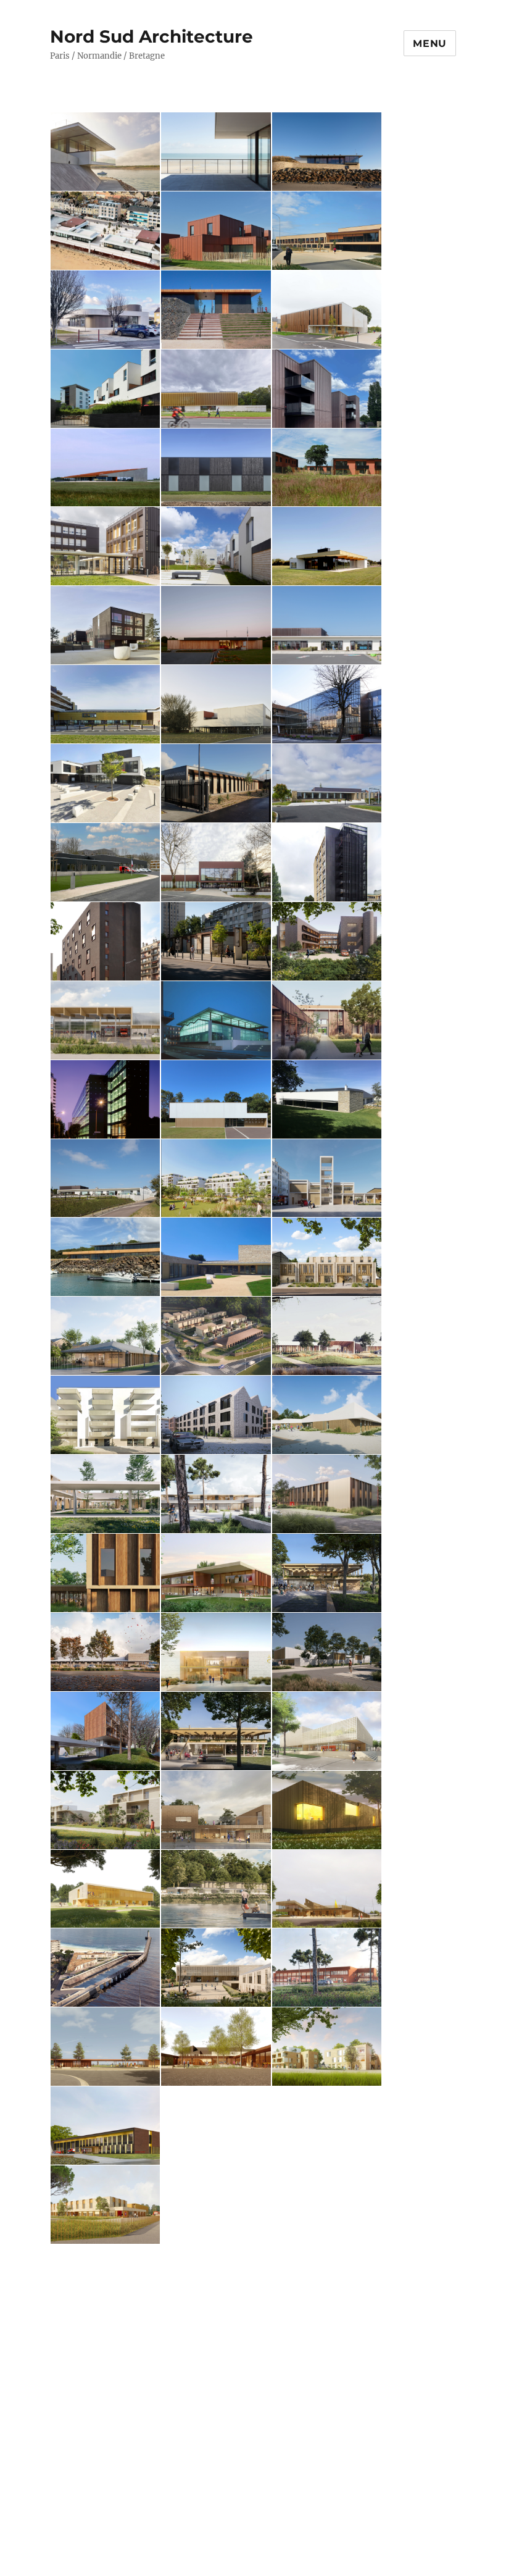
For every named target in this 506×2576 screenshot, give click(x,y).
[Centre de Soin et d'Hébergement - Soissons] (106, 1494)
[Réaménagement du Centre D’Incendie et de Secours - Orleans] (327, 1178)
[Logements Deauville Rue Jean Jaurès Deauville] (106, 1810)
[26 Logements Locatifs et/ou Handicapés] (216, 1415)
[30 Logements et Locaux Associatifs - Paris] (106, 1731)
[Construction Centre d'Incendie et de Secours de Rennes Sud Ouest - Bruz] (327, 1968)
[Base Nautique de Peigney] (216, 1889)
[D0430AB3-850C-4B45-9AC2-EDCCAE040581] (216, 1178)
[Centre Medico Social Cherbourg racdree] (327, 941)
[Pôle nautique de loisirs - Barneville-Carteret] (106, 152)
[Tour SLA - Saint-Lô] (327, 862)
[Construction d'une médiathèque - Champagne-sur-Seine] (327, 1573)
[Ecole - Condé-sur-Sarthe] (327, 783)
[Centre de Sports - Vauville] (106, 468)
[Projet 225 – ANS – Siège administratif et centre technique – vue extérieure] (327, 2126)
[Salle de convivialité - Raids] (327, 546)
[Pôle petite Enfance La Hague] (216, 1257)
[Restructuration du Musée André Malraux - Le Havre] (216, 1020)
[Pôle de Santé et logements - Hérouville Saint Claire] (106, 625)
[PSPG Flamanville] (216, 231)
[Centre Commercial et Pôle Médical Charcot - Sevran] (216, 941)
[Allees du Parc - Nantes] (216, 546)
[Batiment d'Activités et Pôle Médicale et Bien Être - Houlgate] (216, 1573)
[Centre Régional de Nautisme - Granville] (106, 704)
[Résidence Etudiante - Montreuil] (106, 941)
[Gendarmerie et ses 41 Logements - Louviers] (216, 2205)
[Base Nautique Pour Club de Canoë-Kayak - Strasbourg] (216, 1731)
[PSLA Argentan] (327, 310)
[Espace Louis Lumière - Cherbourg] (327, 1810)
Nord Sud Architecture (151, 36)
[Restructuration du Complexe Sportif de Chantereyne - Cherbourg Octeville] (327, 2363)
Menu (430, 44)
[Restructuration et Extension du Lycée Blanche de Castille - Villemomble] (327, 704)
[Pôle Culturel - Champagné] (106, 310)
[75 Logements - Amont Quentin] (106, 389)
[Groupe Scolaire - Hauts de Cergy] (106, 783)
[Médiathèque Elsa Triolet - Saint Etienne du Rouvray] (327, 2205)
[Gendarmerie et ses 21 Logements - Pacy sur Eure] (106, 2363)
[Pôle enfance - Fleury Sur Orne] (327, 1415)
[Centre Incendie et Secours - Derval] (106, 1020)
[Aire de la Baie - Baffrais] (216, 310)
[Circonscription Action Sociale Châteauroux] (106, 1573)
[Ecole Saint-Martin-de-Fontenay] (216, 1968)
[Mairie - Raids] (216, 625)
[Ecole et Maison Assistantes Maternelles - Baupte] (106, 1178)
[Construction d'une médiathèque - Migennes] (106, 1652)
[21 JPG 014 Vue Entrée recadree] (216, 1810)
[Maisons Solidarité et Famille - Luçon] (327, 1494)
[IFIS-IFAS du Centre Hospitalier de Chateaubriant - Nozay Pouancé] (106, 1889)
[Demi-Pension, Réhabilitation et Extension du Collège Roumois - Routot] (216, 2047)
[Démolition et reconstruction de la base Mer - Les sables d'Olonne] (106, 1968)
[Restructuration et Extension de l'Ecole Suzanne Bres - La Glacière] (327, 1099)
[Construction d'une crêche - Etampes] (327, 1652)
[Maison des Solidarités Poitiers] (327, 231)
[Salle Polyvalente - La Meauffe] (216, 1099)
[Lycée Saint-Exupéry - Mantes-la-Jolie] (216, 704)
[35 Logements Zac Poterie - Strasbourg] (106, 1415)
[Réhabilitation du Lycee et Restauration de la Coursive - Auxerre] (216, 2284)
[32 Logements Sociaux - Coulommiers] (327, 2284)
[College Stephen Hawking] (106, 546)
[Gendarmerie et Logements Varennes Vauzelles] (216, 1336)
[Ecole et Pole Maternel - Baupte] (327, 625)
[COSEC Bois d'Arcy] (216, 862)
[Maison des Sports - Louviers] (327, 1731)
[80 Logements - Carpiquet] (327, 2047)
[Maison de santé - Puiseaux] (327, 1020)
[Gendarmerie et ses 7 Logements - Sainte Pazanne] (216, 468)
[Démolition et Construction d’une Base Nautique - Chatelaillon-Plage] (216, 1494)
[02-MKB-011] (106, 1099)
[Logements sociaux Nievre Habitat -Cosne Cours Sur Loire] (106, 2442)
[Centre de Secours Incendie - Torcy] (106, 862)
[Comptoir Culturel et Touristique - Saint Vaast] (327, 1889)
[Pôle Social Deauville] (327, 1257)
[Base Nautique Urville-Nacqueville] (327, 152)
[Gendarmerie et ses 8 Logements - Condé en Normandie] (216, 2363)
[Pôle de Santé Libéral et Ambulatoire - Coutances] (216, 1652)
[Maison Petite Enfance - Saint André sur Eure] (106, 2284)
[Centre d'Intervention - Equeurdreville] (106, 2126)
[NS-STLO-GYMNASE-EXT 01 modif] (216, 2126)
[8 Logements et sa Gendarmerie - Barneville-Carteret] (216, 783)
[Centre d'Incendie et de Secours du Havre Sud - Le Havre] (106, 2205)
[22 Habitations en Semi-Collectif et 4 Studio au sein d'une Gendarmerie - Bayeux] (327, 389)
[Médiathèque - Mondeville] (216, 389)
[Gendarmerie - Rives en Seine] (106, 1336)
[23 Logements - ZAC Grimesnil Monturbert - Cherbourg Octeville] (327, 468)
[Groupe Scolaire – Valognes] (327, 1336)
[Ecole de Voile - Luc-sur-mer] (216, 152)
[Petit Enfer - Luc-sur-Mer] (106, 231)
